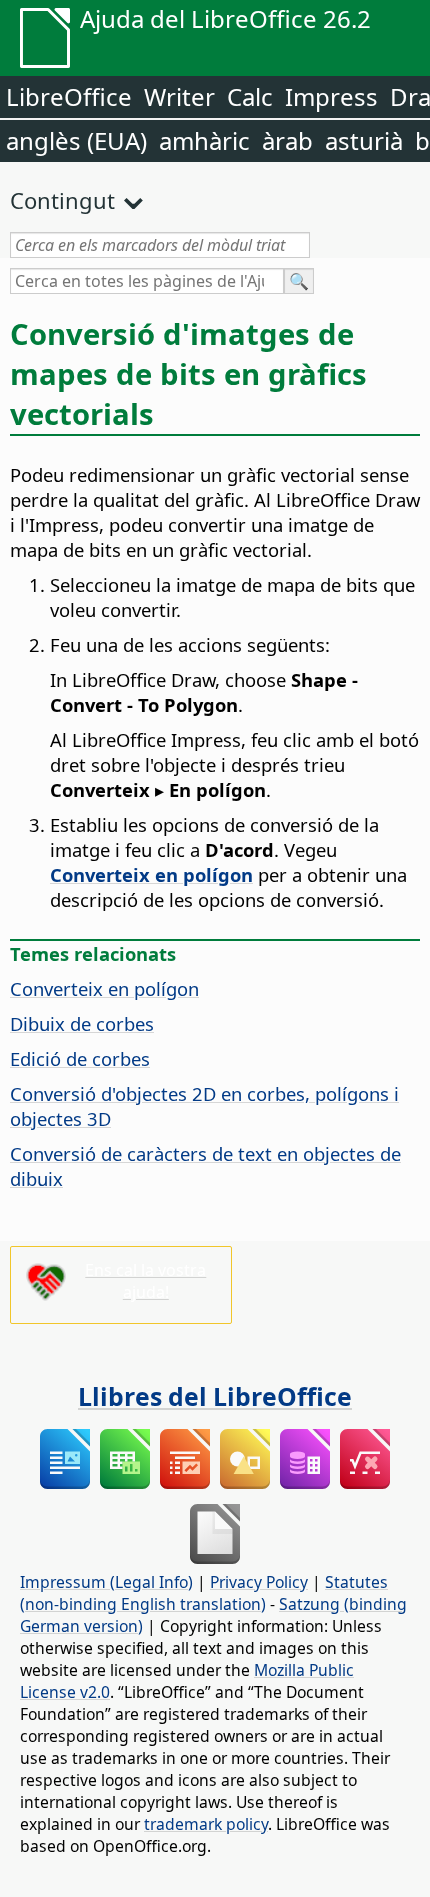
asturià (364, 140)
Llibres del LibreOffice (215, 1396)
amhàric (204, 140)
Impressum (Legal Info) (106, 1582)
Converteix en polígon (104, 988)
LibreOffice (69, 96)
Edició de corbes (80, 1058)
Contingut (62, 200)
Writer (179, 96)
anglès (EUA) (76, 140)
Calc (250, 96)
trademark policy (206, 1824)
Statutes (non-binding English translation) (204, 1593)
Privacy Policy (259, 1582)
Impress (331, 96)
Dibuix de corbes (82, 1023)
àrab (287, 140)
